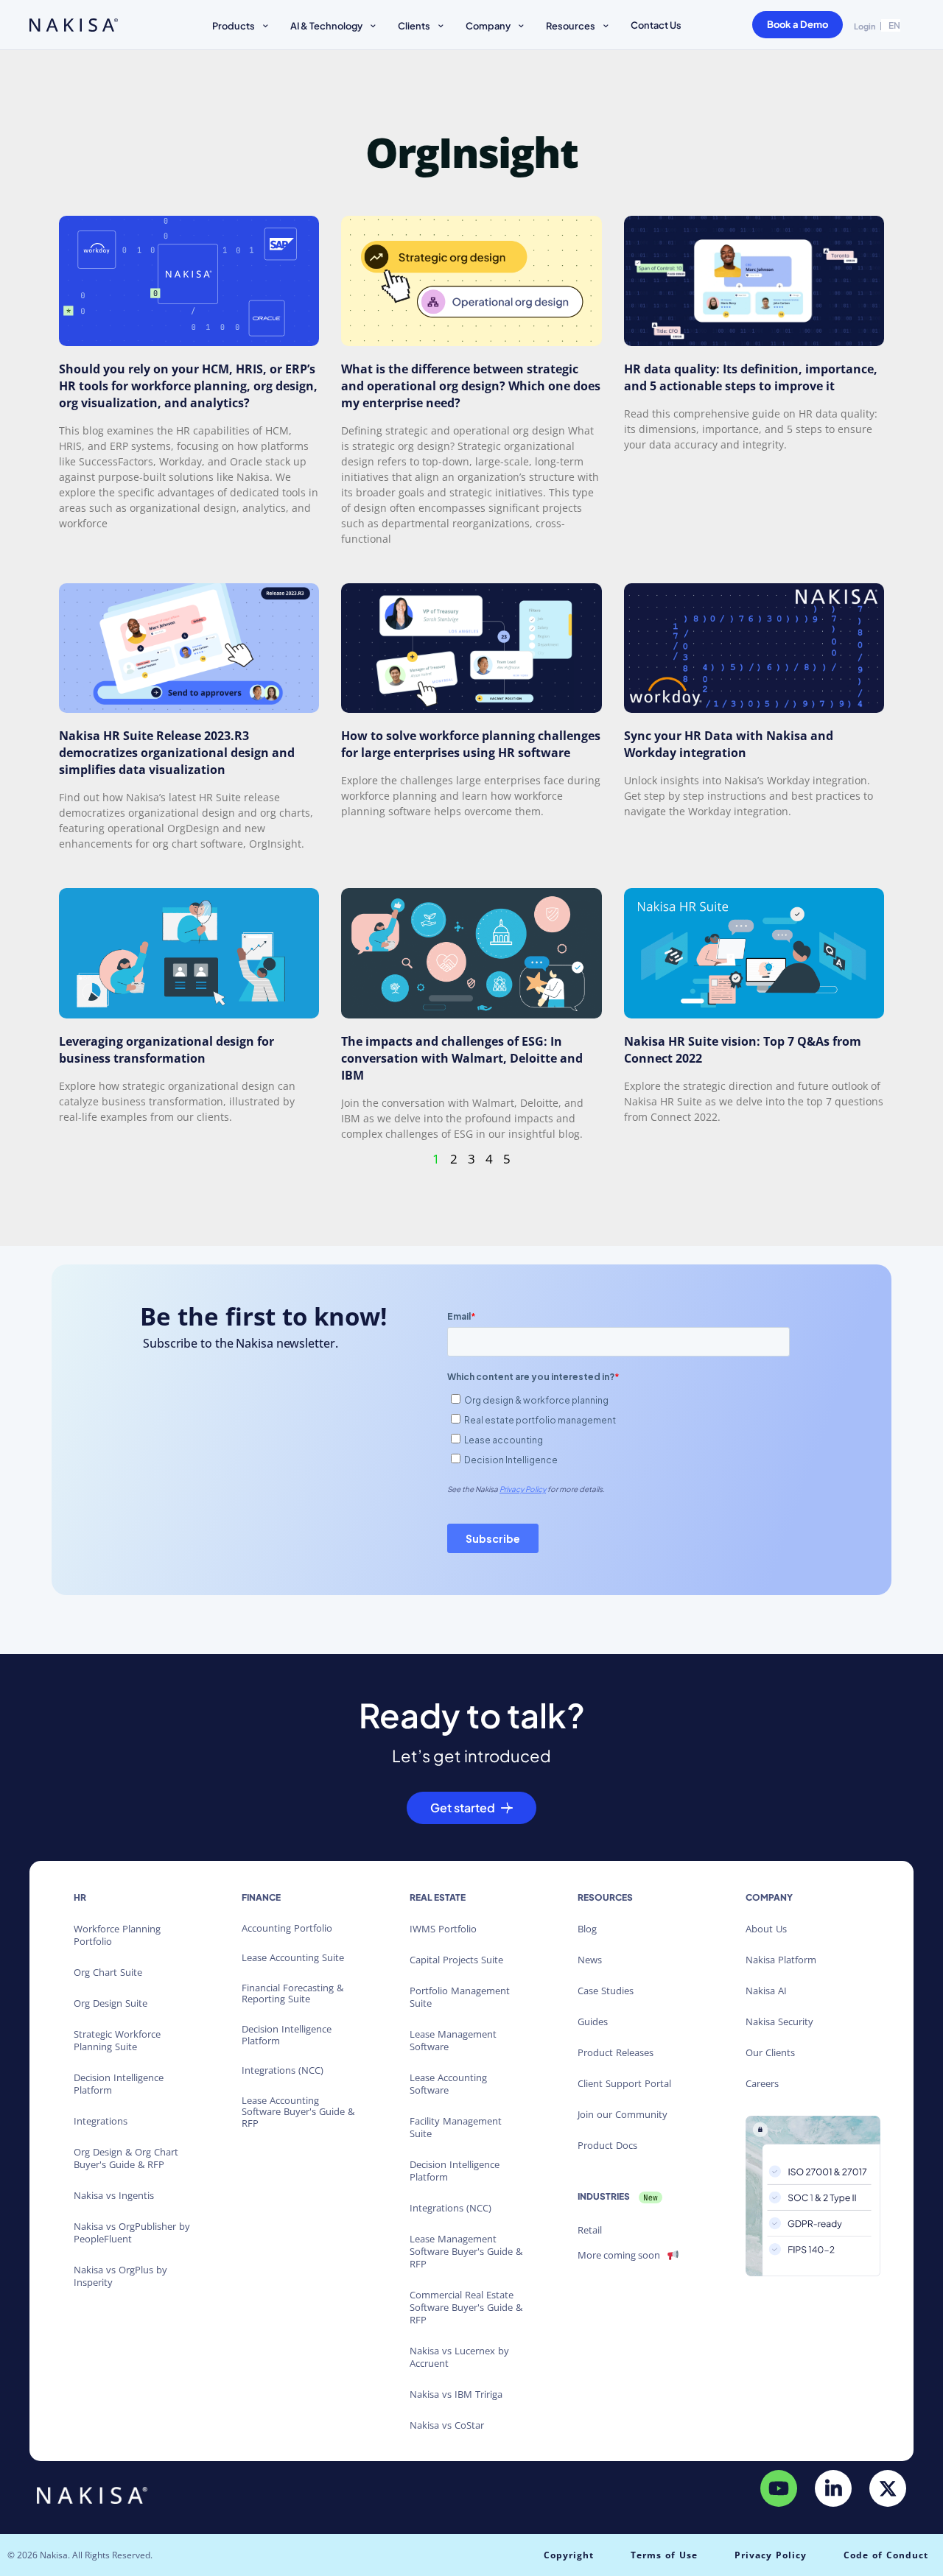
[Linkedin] (833, 2488)
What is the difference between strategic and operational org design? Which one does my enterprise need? (471, 386)
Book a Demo (797, 24)
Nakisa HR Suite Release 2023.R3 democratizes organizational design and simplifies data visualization (177, 753)
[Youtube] (779, 2488)
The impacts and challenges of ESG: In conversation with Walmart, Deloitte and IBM (462, 1058)
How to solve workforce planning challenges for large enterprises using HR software (471, 744)
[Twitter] (888, 2488)
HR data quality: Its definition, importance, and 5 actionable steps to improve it (751, 377)
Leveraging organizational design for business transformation (166, 1050)
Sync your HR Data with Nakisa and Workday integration (729, 744)
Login (865, 26)
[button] (242, 28)
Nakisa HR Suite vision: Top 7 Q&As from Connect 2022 (743, 1050)
